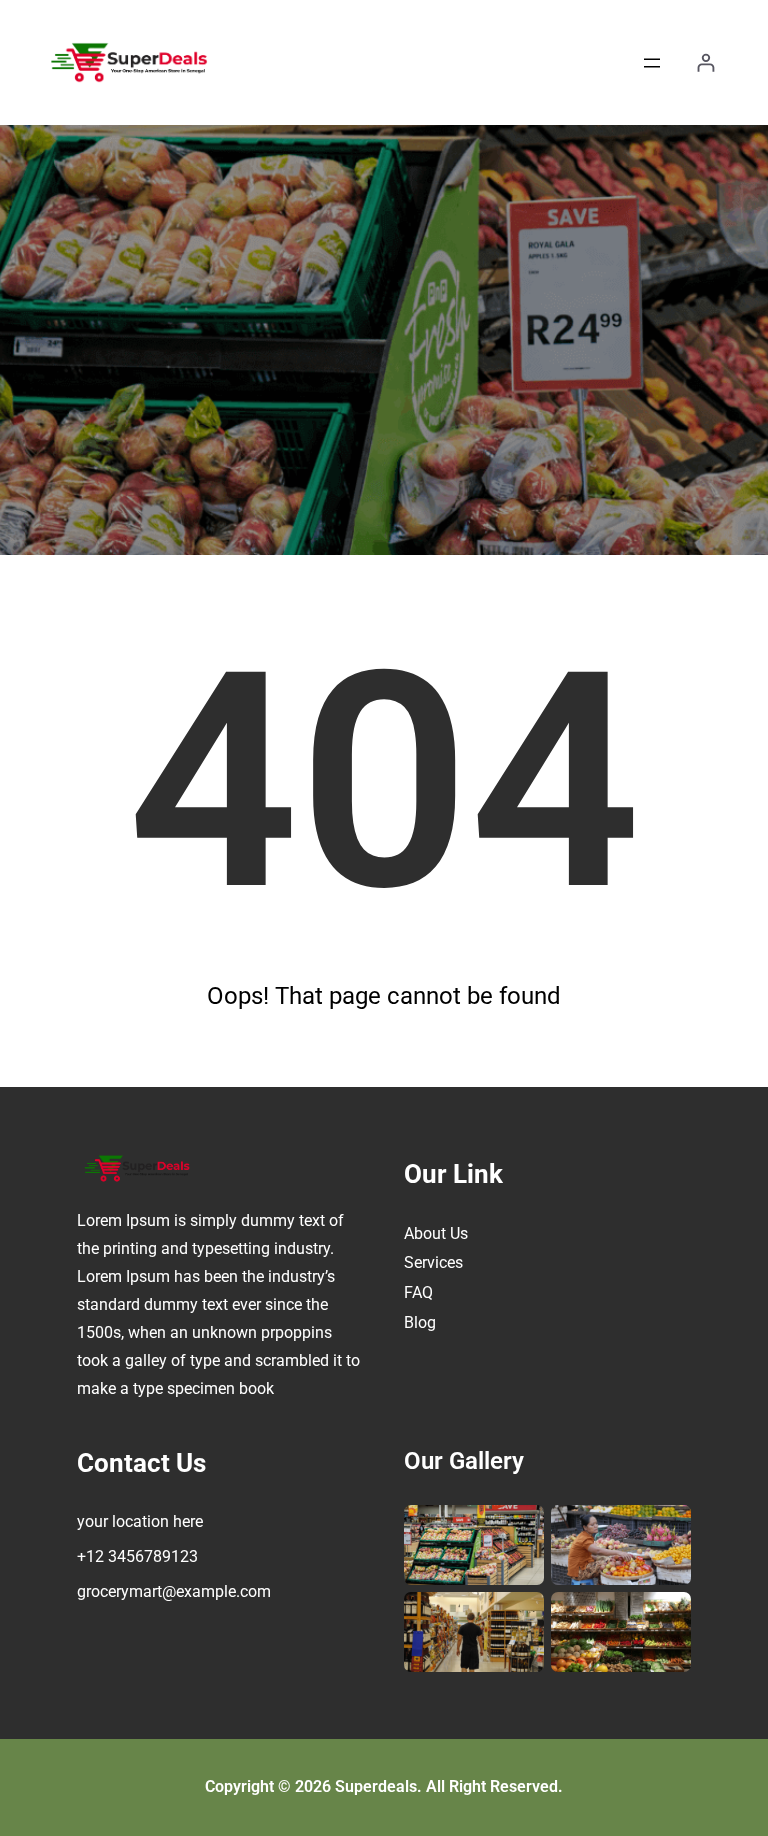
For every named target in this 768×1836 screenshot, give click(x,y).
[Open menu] (652, 63)
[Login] (705, 62)
